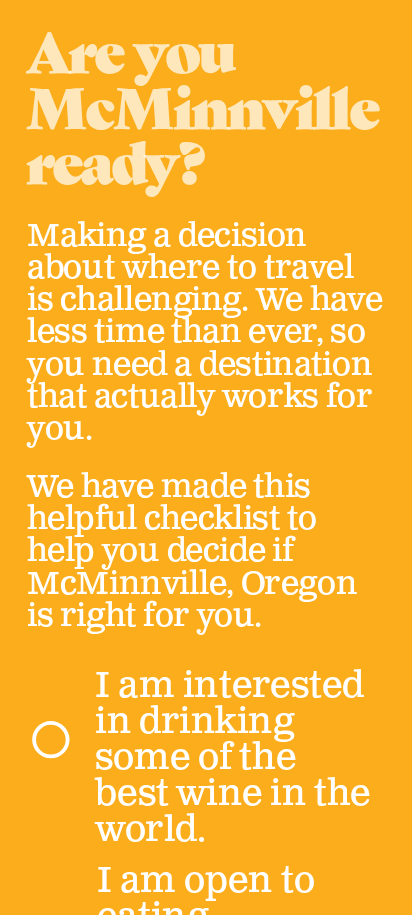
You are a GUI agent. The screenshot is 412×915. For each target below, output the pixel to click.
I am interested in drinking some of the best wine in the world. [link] (236, 757)
